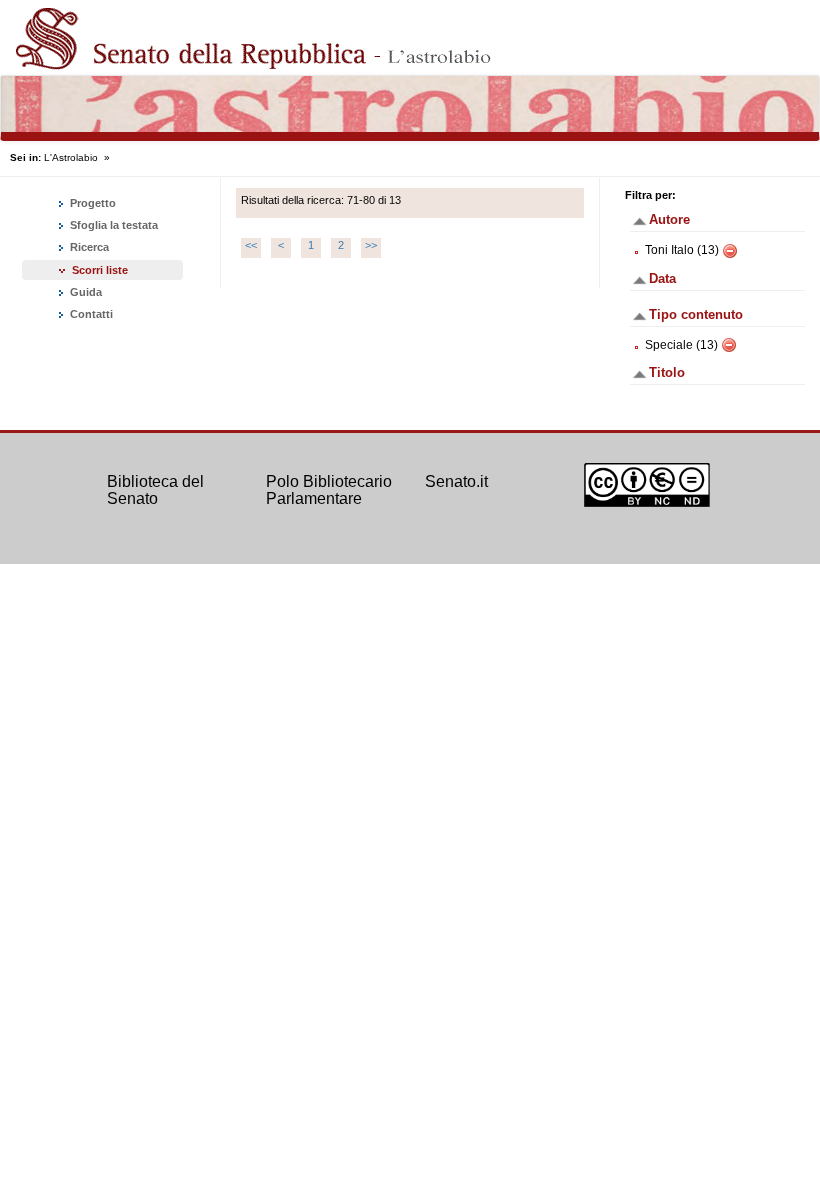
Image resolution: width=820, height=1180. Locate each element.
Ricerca (88, 247)
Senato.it (456, 481)
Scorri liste (100, 270)
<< (251, 245)
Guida (84, 292)
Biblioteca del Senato (155, 490)
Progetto (91, 203)
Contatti (90, 314)
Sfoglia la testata (112, 225)
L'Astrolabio (71, 157)
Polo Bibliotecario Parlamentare (329, 490)
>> (371, 245)
